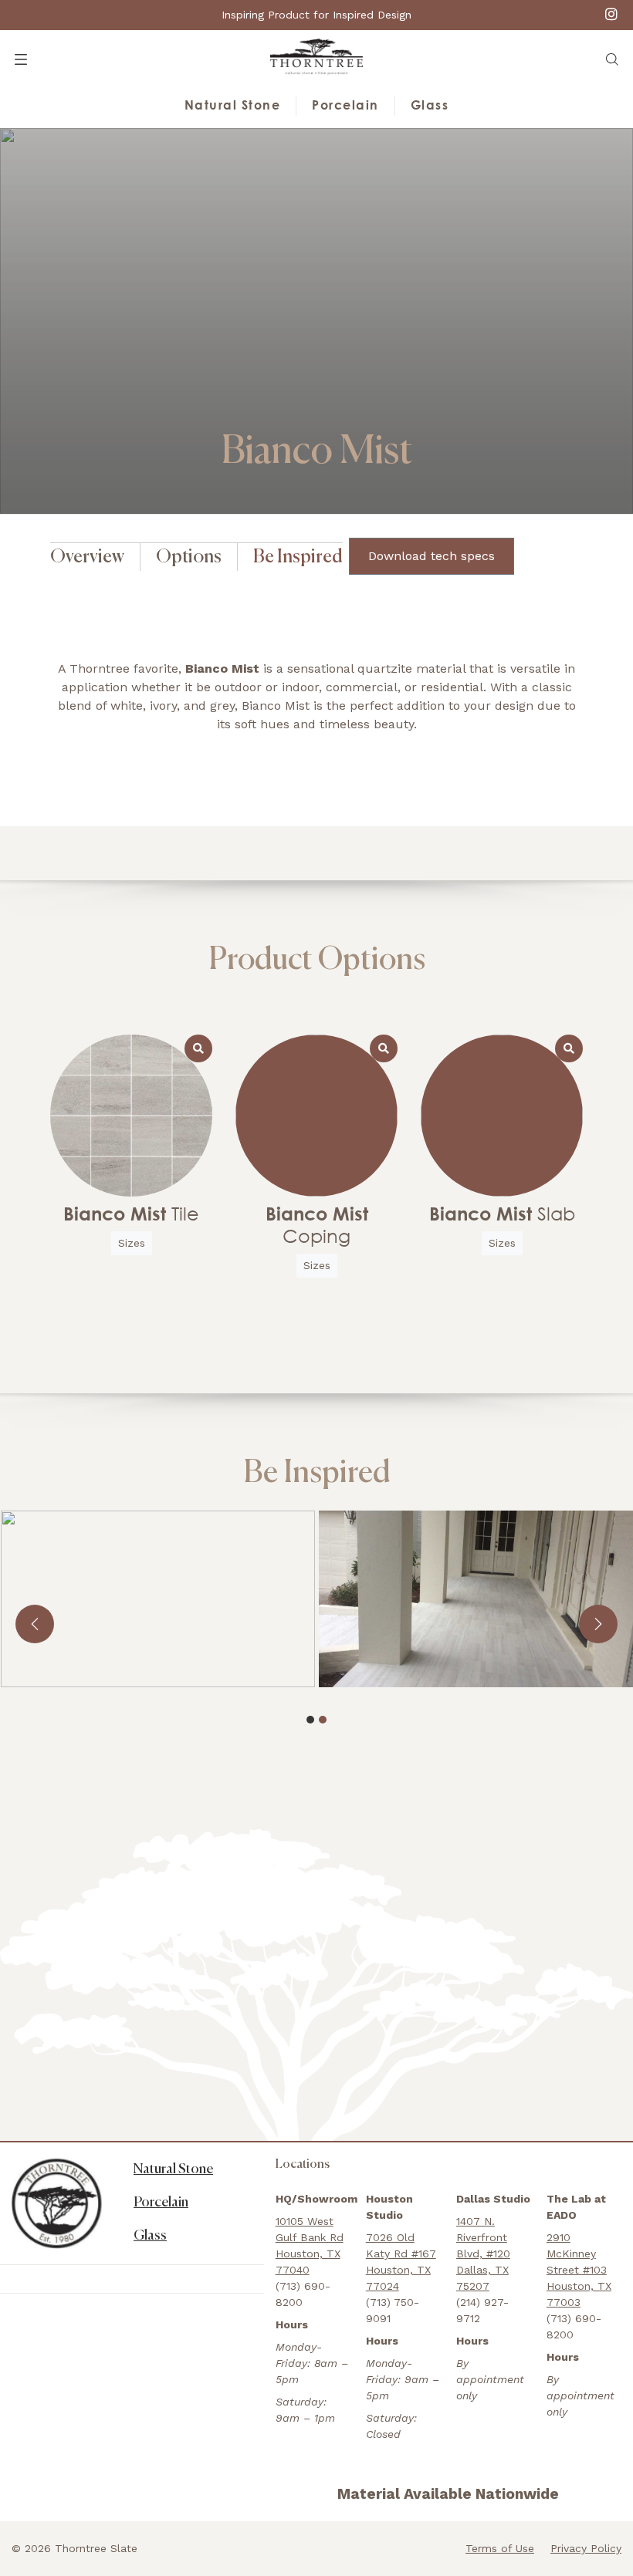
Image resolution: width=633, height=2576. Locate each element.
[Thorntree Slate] (316, 56)
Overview (87, 557)
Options (189, 557)
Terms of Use (500, 2548)
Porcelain (345, 105)
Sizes (132, 1243)
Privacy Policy (586, 2548)
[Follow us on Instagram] (611, 14)
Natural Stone (233, 105)
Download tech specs (432, 556)
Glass (430, 105)
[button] (612, 59)
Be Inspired (298, 557)
